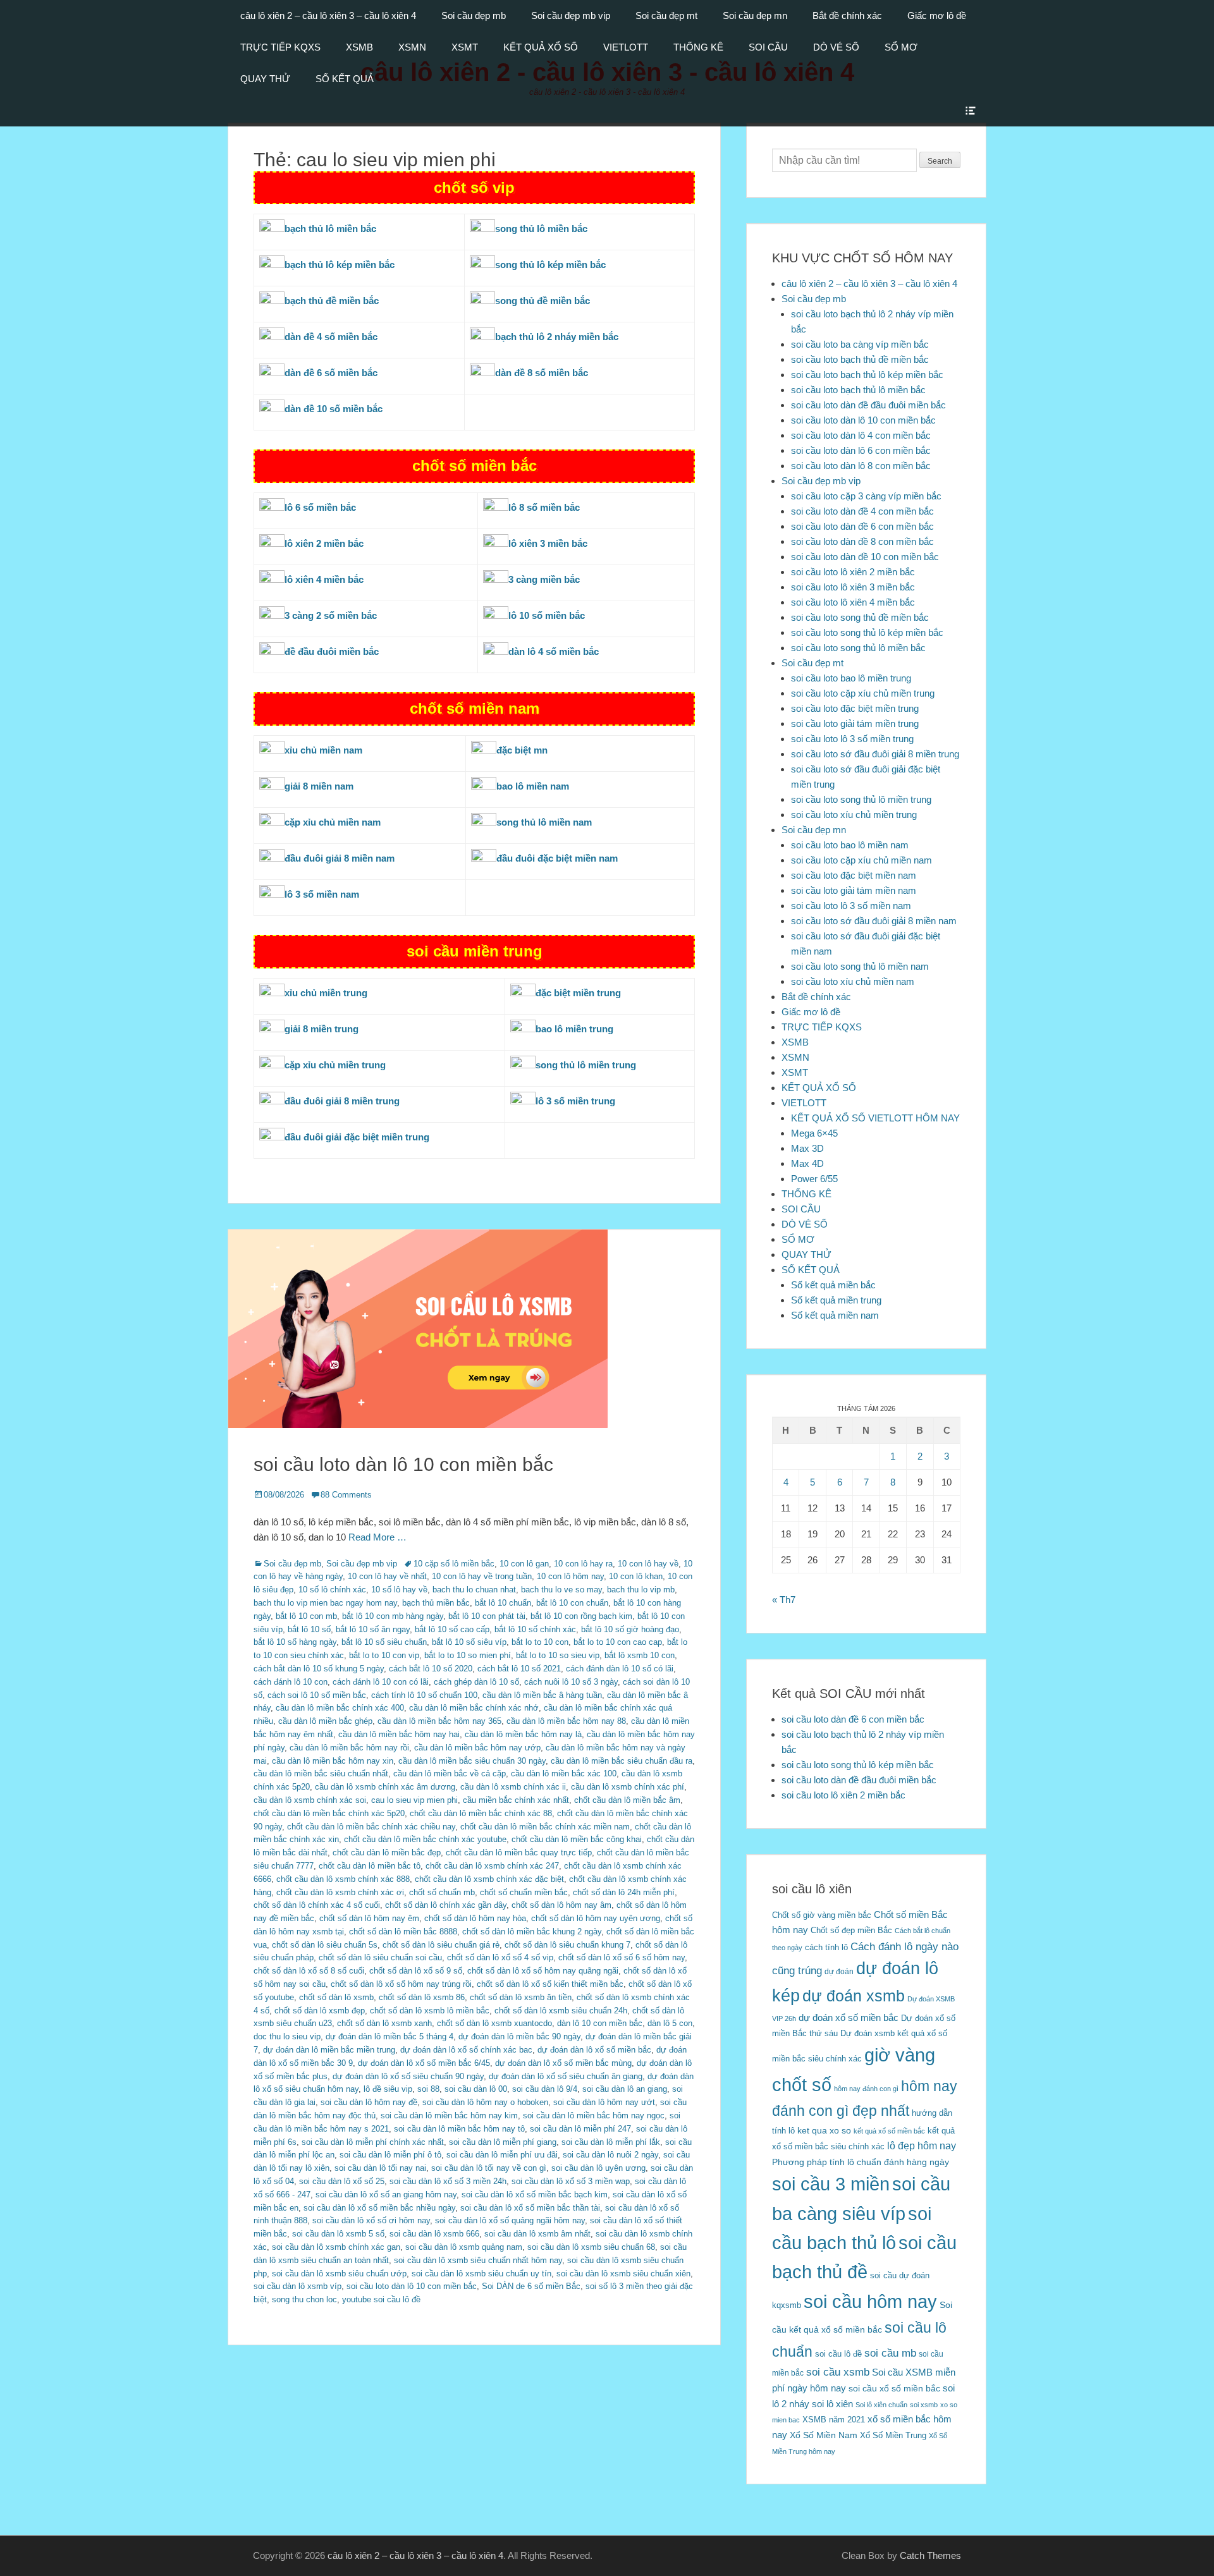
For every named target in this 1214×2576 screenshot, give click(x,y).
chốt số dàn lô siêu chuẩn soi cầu (380, 1957)
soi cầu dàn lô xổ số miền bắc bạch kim (535, 2194)
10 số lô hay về (399, 1590)
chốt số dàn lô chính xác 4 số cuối (317, 1905)
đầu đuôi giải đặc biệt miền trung (357, 1137)
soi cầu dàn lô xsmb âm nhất (537, 2234)
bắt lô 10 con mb (306, 1616)
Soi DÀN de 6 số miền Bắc (531, 2286)
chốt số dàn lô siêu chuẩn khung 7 (567, 1945)
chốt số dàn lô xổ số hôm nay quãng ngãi (543, 1971)
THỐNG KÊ (698, 47)
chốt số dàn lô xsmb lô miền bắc (430, 2011)
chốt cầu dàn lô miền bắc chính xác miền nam (545, 1827)
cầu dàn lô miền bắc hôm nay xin (333, 1761)
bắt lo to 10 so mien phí (468, 1655)
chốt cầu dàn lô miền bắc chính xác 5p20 (329, 1813)
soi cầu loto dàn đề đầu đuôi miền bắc (868, 405)
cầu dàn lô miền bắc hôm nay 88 (566, 1721)
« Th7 (784, 1600)
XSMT (465, 47)
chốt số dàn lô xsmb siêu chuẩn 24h (561, 2011)
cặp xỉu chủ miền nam (333, 822)
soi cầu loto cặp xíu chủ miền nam (861, 860)
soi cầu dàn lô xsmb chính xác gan (336, 2247)
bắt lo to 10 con (540, 1642)
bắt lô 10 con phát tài (487, 1616)
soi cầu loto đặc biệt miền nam (854, 875)
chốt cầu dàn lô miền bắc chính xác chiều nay (371, 1827)
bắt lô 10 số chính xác (535, 1629)
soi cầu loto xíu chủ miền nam (853, 981)
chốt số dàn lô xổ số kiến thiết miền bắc (550, 1984)
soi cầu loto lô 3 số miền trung (852, 739)
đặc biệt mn (522, 750)
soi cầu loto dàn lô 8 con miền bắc (861, 466)
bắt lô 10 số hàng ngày (295, 1642)
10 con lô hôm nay (570, 1576)
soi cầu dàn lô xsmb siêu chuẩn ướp (339, 2274)
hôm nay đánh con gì (866, 2089)
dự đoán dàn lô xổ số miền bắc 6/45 (424, 2063)
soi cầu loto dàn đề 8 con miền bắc (862, 541)
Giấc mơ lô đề (937, 15)
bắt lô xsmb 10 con (640, 1655)
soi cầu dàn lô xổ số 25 (342, 2181)
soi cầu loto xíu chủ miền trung (854, 815)
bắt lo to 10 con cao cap (618, 1642)
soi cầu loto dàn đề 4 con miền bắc (862, 511)
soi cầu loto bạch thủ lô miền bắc (858, 390)
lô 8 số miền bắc (544, 507)
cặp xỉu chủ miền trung (335, 1065)
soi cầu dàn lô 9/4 (545, 2089)
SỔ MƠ (901, 47)
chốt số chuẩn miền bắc (524, 1892)
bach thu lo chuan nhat (474, 1590)
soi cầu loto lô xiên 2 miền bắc (853, 572)
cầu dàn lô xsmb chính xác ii (513, 1787)
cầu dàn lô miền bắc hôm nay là (523, 1734)
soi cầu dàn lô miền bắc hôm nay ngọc (594, 2115)
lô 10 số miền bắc (547, 615)
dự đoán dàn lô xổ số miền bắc (594, 2050)
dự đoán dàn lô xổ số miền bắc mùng (563, 2063)
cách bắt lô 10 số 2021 (519, 1669)
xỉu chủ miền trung (326, 993)
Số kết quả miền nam (835, 1315)
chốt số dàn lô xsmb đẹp (320, 2011)
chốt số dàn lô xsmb (336, 1997)
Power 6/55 (814, 1179)
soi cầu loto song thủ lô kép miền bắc (867, 632)
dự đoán (839, 1972)
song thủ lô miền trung (586, 1065)
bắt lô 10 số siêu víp (469, 1642)
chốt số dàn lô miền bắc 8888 (403, 1932)
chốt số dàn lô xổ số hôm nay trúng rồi (401, 1984)
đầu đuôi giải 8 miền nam (340, 858)
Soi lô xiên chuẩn (881, 2405)
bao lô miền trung (574, 1029)
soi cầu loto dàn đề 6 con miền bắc (862, 526)
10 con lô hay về (648, 1564)
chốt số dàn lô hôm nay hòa (475, 1918)
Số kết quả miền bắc (833, 1285)
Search (940, 161)
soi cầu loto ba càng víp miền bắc (860, 344)
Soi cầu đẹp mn (755, 15)
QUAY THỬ (265, 79)
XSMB (359, 47)
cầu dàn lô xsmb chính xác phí (628, 1787)
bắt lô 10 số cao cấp (452, 1629)
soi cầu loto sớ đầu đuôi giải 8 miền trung (875, 754)
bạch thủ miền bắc (436, 1603)
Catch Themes (930, 2555)
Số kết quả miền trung (836, 1300)
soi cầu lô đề (838, 2354)
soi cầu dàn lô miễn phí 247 (580, 2129)
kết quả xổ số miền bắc (889, 2131)
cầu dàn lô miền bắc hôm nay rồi (349, 1748)
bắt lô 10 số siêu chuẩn (384, 1642)
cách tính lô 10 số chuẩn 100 (424, 1695)
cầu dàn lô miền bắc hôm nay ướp (477, 1748)
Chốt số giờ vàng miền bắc (822, 1915)
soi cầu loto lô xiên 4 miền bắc (853, 602)
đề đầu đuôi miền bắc (332, 651)
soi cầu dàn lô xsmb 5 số (338, 2234)
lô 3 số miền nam (322, 894)
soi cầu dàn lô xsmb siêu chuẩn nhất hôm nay (478, 2260)
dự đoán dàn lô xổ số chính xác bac (466, 2050)
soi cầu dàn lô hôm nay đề (369, 2102)
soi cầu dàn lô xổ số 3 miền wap (571, 2181)
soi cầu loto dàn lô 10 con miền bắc (403, 1464)
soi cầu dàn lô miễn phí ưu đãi (502, 2155)
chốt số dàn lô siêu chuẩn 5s (325, 1945)
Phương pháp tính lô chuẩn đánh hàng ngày (861, 2162)
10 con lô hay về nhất (387, 1576)
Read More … (377, 1537)
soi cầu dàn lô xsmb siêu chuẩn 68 (591, 2247)
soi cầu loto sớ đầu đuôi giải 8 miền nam (874, 921)
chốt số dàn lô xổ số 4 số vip (500, 1957)
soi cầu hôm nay (870, 2302)
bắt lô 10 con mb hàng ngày (393, 1616)
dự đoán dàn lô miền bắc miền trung (329, 2050)
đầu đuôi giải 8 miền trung (342, 1101)
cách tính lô (826, 1947)
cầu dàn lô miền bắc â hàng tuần (542, 1695)
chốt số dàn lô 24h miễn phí (624, 1892)
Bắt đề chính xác (847, 15)
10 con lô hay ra (583, 1564)
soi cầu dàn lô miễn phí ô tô (390, 2155)
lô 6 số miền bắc (320, 507)
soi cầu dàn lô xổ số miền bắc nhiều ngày (379, 2208)
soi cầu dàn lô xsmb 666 (434, 2234)
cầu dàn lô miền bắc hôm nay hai (399, 1734)
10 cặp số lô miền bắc (454, 1564)
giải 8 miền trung (322, 1029)
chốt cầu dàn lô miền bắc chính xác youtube (425, 1839)
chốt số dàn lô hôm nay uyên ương (596, 1918)
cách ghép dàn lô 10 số (476, 1682)
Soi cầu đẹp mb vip (571, 15)
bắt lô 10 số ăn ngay (373, 1629)
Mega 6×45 (814, 1133)
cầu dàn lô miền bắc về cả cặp (450, 1773)
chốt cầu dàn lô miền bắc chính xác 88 (481, 1813)
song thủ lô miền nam (544, 822)
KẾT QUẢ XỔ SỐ (541, 47)
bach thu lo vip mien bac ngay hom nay (325, 1603)
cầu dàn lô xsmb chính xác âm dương (385, 1787)
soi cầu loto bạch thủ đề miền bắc (860, 359)
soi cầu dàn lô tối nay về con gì (489, 2168)
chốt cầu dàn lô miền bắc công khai (577, 1839)
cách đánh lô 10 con (291, 1682)
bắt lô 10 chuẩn (503, 1603)
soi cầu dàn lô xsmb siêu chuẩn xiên (623, 2274)
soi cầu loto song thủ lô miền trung (861, 799)
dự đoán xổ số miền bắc (849, 2017)
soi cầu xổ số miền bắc (894, 2389)
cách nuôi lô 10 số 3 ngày (571, 1682)
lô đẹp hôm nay (922, 2146)
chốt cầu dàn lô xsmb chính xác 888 (343, 1879)
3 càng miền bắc (544, 579)
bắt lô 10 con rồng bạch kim (581, 1616)
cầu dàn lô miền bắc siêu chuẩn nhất (321, 1773)
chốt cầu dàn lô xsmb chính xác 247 (492, 1866)
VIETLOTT (626, 47)
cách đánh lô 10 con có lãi (381, 1682)
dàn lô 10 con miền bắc (600, 2023)
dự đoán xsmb (854, 1996)
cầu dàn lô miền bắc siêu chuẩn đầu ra (622, 1761)
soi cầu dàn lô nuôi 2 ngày (610, 2155)
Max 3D (807, 1148)
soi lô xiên (832, 2404)
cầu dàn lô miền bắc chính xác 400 (340, 1708)
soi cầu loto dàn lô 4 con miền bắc (861, 435)
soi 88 (428, 2089)
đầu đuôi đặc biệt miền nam (557, 858)
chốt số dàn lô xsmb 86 (422, 1997)
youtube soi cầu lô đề (381, 2299)
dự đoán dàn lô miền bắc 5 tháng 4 (389, 2036)
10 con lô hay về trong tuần (482, 1576)
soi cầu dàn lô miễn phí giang (503, 2142)
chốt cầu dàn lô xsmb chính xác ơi (340, 1892)
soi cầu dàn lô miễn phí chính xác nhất (373, 2142)
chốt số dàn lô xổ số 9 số (416, 1971)
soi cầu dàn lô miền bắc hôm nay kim (449, 2115)
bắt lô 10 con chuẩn (572, 1603)
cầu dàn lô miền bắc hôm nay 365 (439, 1721)
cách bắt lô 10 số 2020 (431, 1669)
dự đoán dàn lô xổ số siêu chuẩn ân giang (566, 2076)
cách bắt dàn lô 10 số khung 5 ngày (319, 1669)
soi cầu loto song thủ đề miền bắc (860, 617)
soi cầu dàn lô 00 (476, 2089)
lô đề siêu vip (388, 2089)
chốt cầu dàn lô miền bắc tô (370, 1866)
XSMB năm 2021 (834, 2420)
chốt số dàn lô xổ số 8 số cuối (309, 1971)
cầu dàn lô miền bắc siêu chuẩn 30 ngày (472, 1761)
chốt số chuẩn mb (442, 1892)
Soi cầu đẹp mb (474, 15)
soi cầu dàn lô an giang (625, 2089)
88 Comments (346, 1495)
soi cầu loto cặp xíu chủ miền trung (863, 693)
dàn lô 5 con (670, 2023)
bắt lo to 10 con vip (384, 1655)
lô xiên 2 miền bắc (324, 543)
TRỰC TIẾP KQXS (280, 47)
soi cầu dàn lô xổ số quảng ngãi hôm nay (510, 2220)
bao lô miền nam (533, 786)
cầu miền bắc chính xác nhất (516, 1800)
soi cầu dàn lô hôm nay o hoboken (485, 2102)
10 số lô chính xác (332, 1590)
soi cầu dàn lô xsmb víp (297, 2286)
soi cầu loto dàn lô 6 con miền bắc (861, 450)
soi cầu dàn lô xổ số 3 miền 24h (448, 2181)
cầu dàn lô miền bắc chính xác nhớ (474, 1708)
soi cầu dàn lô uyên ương (598, 2168)
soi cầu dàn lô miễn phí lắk (611, 2142)
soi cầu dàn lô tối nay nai (380, 2168)
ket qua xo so (824, 2131)
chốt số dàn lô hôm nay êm (369, 1918)
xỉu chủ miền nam (323, 750)
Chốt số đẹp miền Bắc (851, 1930)
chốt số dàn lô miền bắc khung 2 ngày (532, 1932)
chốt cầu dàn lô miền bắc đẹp (387, 1853)
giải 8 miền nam (319, 786)
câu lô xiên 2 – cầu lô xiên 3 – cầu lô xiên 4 (328, 15)
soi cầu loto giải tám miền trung (855, 723)
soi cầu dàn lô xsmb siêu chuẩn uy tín (481, 2274)
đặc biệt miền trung (578, 993)
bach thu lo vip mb (641, 1590)
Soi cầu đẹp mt (666, 15)
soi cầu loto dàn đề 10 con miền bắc (865, 557)
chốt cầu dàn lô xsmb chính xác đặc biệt (489, 1879)
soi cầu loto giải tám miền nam (854, 890)
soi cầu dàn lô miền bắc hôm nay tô (459, 2129)
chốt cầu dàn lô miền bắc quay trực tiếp (519, 1853)
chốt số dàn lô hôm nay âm (561, 1905)
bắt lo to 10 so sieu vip (558, 1655)
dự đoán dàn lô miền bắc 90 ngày (519, 2036)
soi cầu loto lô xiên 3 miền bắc (853, 587)
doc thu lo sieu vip (287, 2036)
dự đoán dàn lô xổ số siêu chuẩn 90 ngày (408, 2076)
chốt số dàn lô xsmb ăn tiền (521, 1997)
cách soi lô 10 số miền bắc (317, 1695)
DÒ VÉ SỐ (836, 47)
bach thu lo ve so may (561, 1590)
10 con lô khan (636, 1576)
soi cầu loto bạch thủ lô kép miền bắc (867, 375)
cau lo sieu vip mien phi (414, 1800)
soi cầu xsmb (838, 2372)
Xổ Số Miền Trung (893, 2435)
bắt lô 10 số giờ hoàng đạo (630, 1629)
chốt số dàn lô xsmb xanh (384, 2023)
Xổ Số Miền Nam (824, 2435)
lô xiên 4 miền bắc (324, 579)
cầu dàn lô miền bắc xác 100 (564, 1773)
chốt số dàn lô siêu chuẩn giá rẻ (441, 1945)
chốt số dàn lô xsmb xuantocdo (494, 2023)
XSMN (412, 47)
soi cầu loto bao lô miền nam (850, 845)
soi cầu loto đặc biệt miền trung (855, 708)
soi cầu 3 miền (831, 2184)
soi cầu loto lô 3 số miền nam (851, 906)
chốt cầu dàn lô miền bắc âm (627, 1800)
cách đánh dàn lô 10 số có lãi (620, 1669)
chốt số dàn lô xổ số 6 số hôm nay (622, 1957)
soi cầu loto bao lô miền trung (851, 678)
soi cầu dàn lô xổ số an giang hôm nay (386, 2194)
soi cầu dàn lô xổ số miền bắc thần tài (530, 2208)
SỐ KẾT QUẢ (345, 79)
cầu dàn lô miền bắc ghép (325, 1721)
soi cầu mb (890, 2353)
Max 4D (807, 1163)
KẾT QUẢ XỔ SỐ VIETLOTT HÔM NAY (875, 1118)
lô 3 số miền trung (575, 1101)
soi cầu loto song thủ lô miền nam (860, 966)
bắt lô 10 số (309, 1629)
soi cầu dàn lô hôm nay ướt (604, 2102)
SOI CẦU (768, 47)
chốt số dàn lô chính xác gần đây (446, 1905)
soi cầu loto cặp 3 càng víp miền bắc (866, 496)
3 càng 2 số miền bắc (331, 615)
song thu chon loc (304, 2299)
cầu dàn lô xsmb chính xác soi (310, 1800)
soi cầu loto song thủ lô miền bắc (858, 648)
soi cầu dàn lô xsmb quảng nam (464, 2247)
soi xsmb (924, 2405)
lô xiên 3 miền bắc (548, 543)
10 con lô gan (524, 1564)
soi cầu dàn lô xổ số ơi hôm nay (371, 2220)
